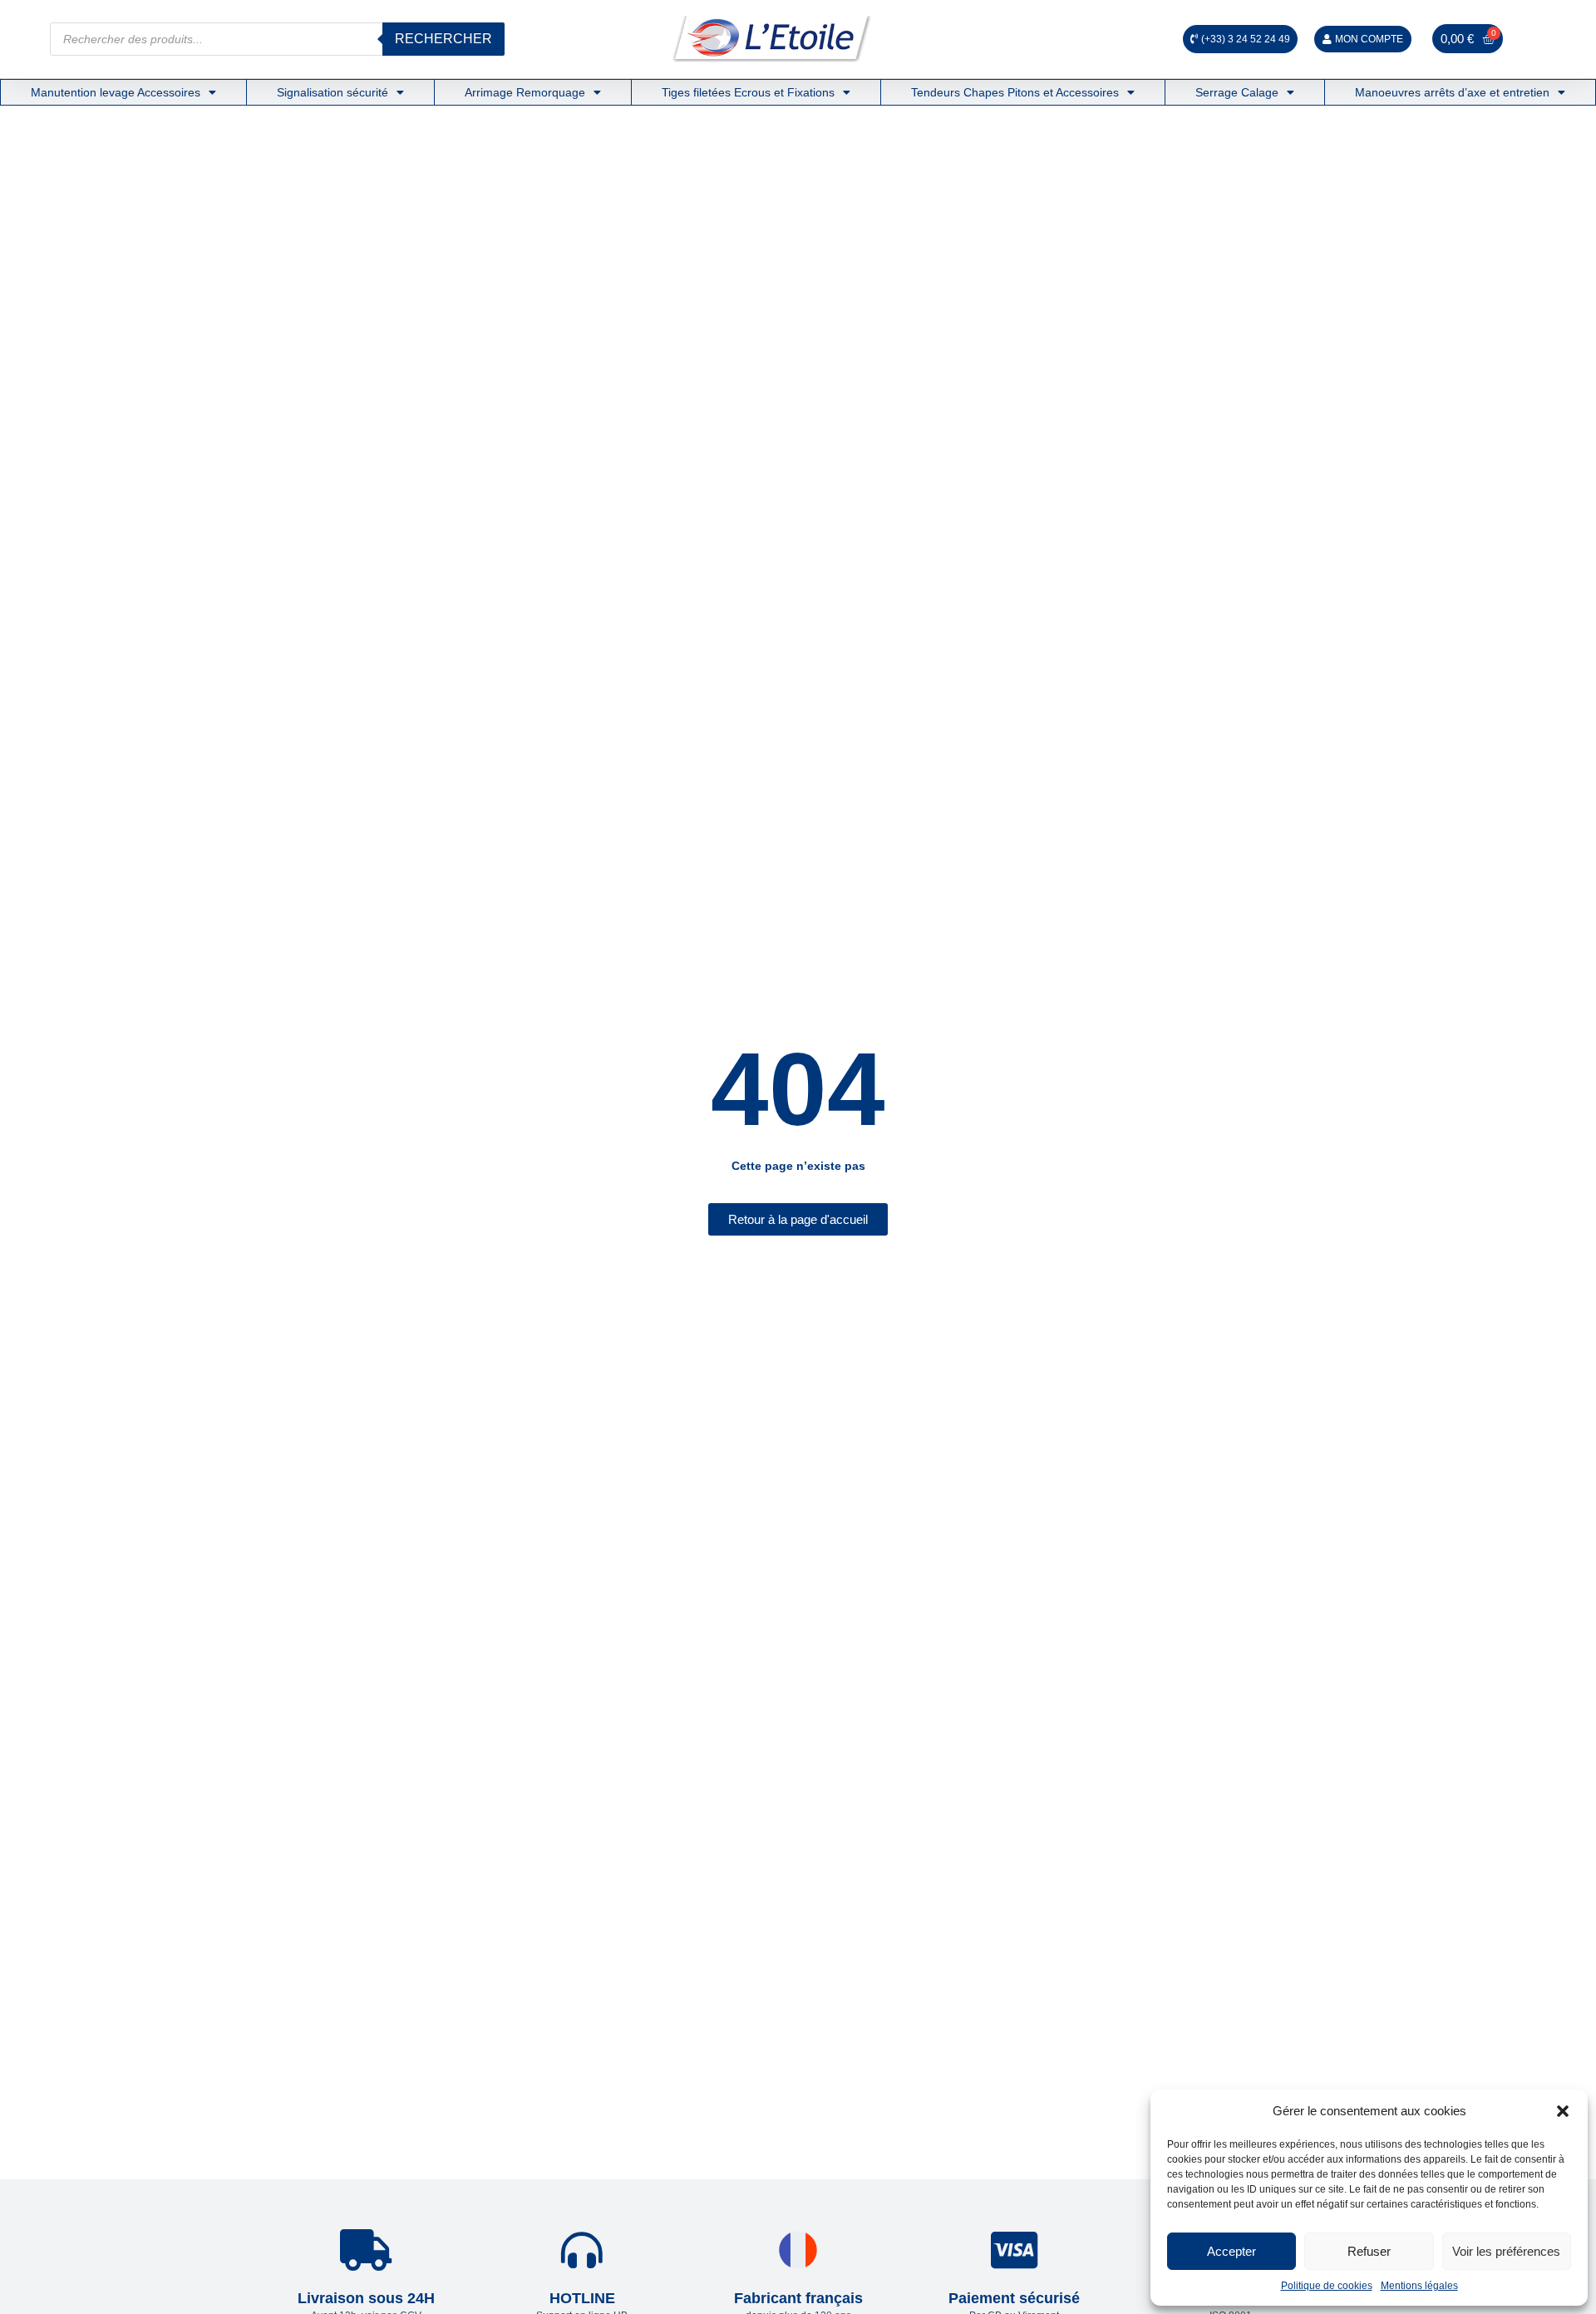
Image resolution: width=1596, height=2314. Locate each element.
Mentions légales (1419, 2286)
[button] (1563, 2111)
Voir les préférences (1506, 2251)
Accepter (1231, 2251)
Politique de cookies (1327, 2286)
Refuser (1369, 2251)
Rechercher (443, 39)
